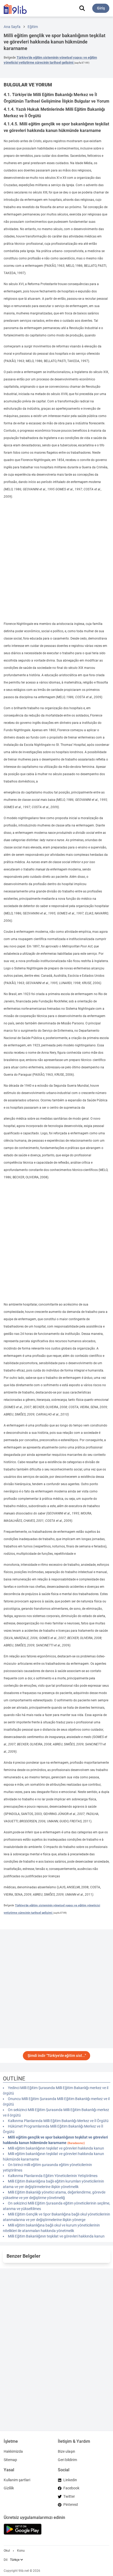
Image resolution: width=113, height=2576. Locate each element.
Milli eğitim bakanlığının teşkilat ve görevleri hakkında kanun (56, 2148)
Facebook (71, 2488)
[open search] (82, 8)
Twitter (69, 2496)
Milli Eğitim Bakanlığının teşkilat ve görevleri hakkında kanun (56, 2236)
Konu (21, 2551)
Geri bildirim (67, 2460)
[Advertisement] (56, 560)
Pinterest (71, 2505)
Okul (7, 2551)
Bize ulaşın (66, 2451)
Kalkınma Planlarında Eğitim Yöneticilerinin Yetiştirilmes (53, 2176)
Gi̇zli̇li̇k (9, 2488)
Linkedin (70, 2480)
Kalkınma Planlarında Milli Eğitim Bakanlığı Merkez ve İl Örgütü (58, 2121)
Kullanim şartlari (17, 2480)
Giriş (101, 8)
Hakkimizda (13, 2451)
